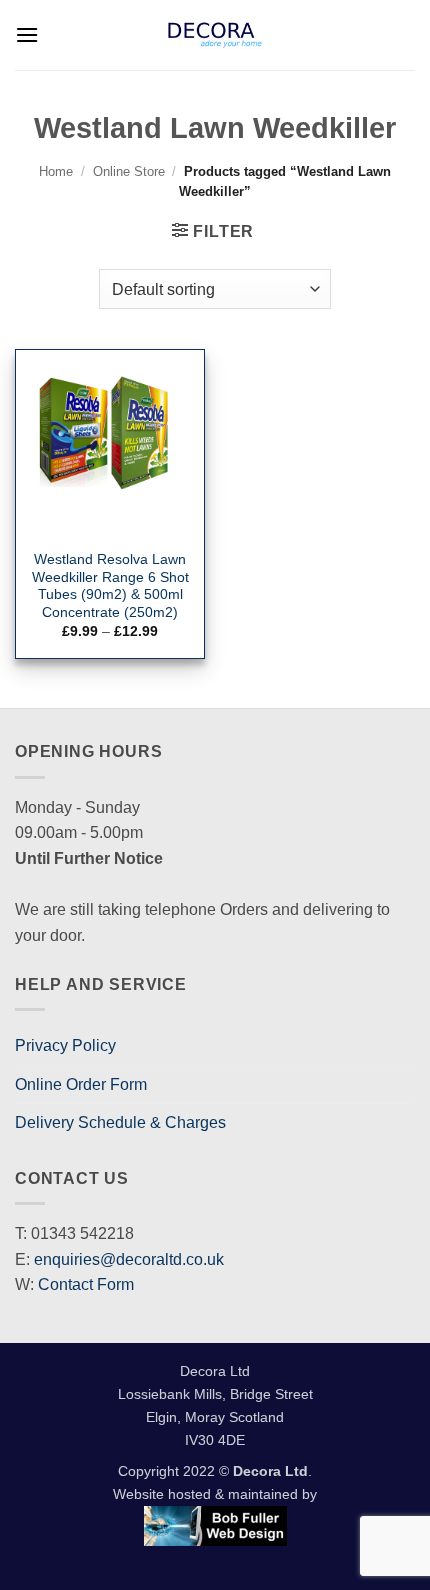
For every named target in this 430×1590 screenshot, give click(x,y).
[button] (27, 34)
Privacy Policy (65, 1045)
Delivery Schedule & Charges (120, 1122)
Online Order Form (81, 1084)
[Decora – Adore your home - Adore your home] (215, 35)
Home (56, 171)
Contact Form (86, 1284)
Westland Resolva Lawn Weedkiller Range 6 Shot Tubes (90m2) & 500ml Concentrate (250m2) (110, 586)
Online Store (129, 171)
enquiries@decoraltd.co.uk (129, 1259)
